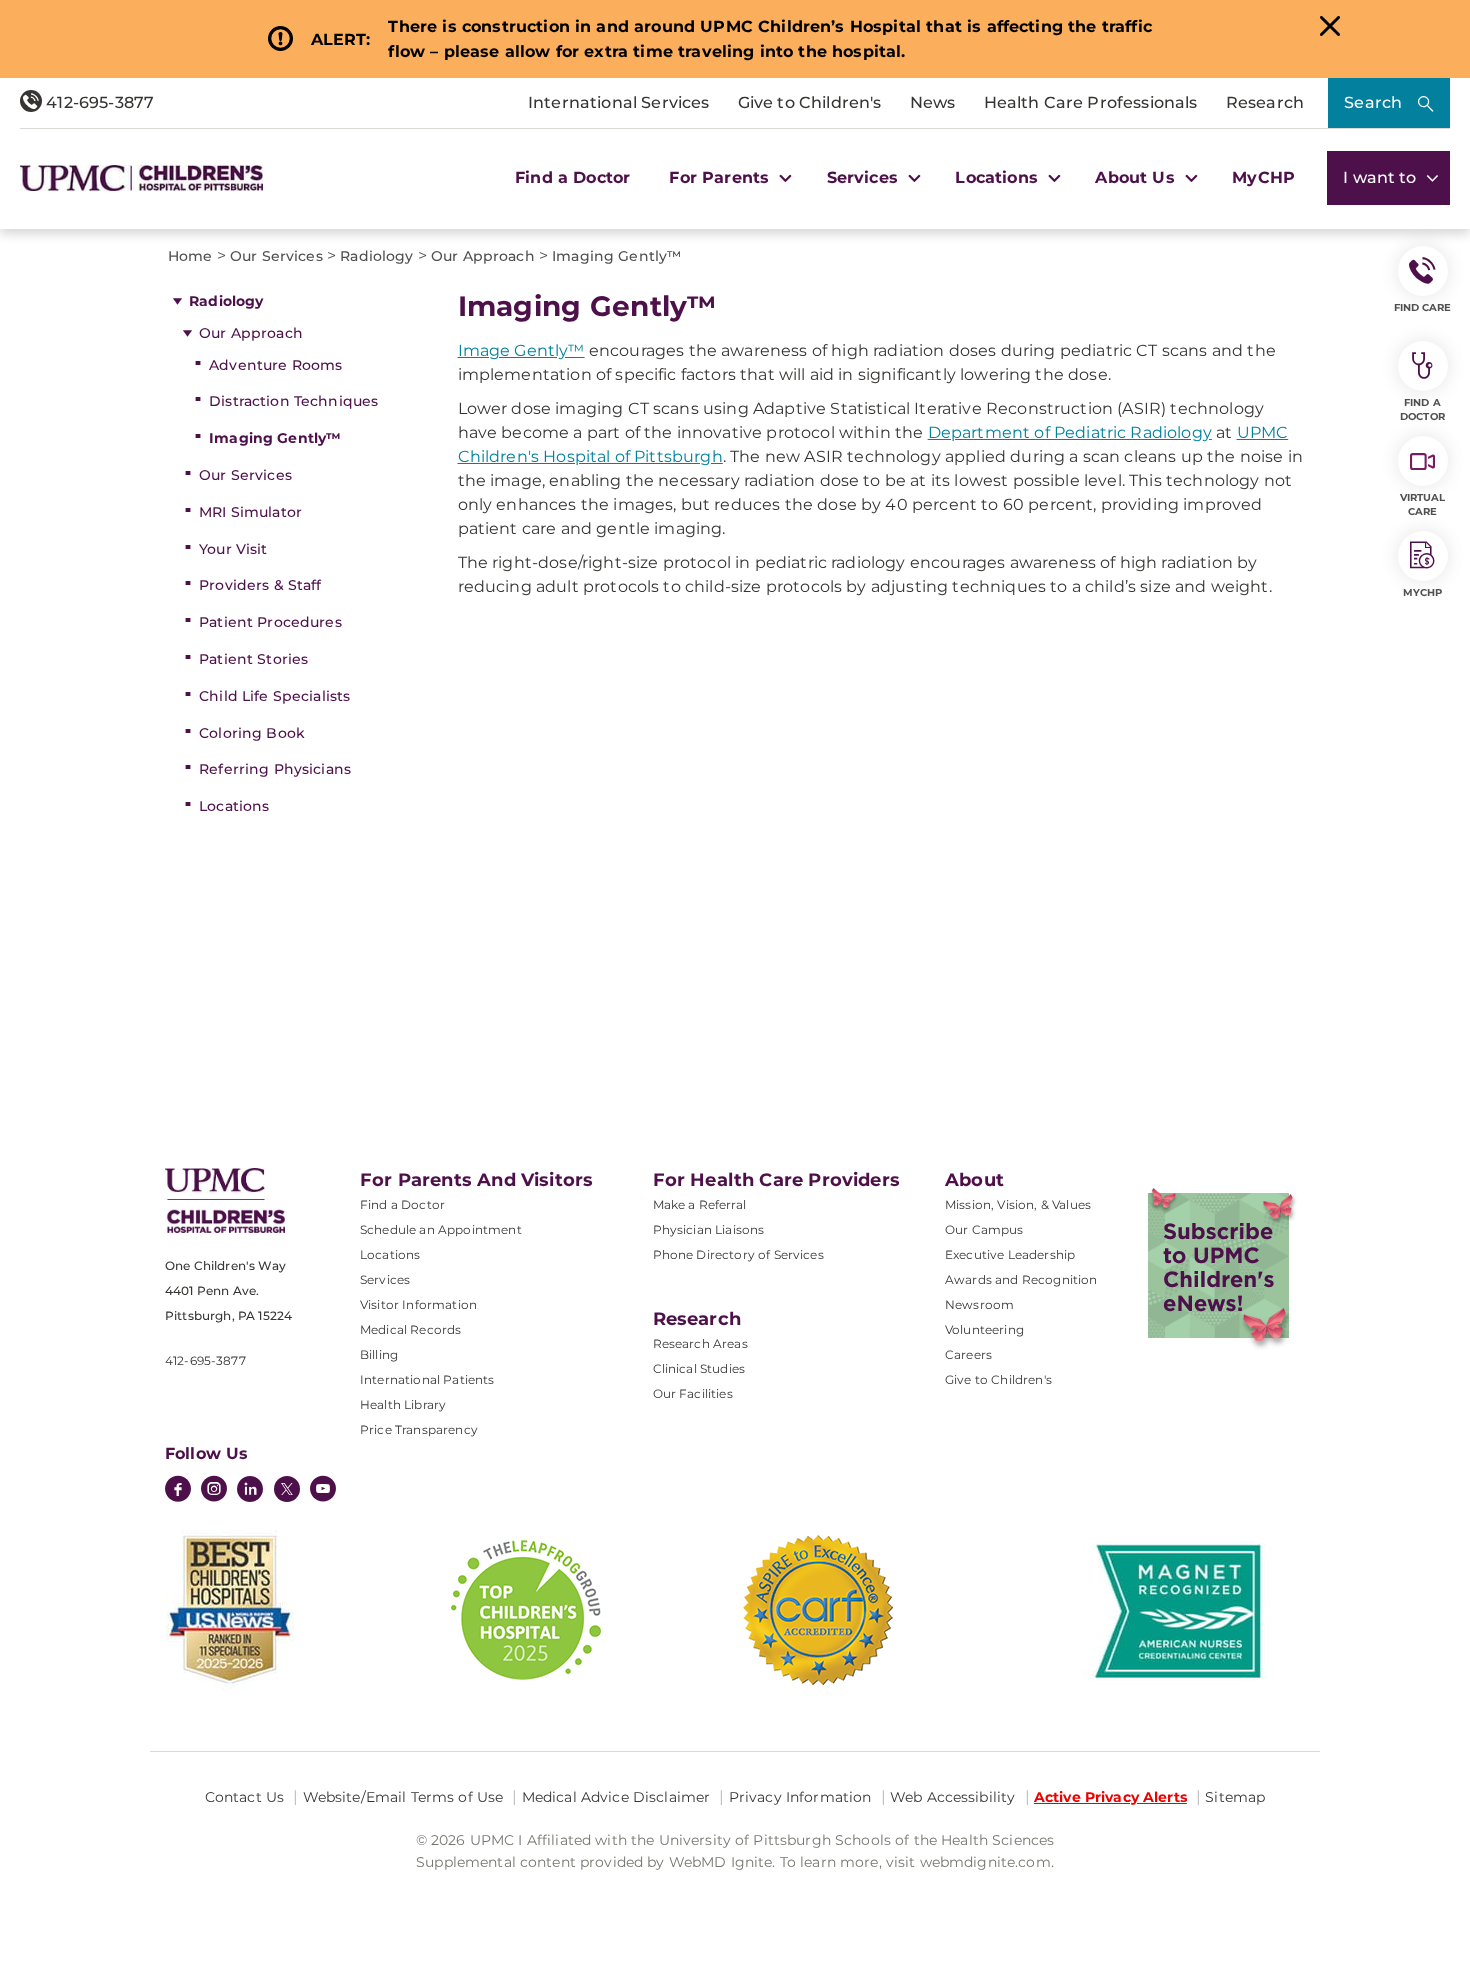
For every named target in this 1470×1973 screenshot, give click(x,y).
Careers (968, 1354)
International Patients (427, 1379)
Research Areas (700, 1343)
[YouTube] (323, 1491)
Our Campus (984, 1229)
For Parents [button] (721, 177)
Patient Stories (253, 659)
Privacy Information (800, 1797)
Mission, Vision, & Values (1018, 1204)
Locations (234, 806)
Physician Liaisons (709, 1229)
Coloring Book (252, 733)
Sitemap (1235, 1797)
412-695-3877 (98, 102)
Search (1373, 102)
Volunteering (984, 1329)
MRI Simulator (250, 512)
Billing (379, 1354)
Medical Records (410, 1329)
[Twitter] (287, 1489)
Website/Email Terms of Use (403, 1797)
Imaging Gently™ (275, 438)
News (933, 102)
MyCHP (1263, 177)
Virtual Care (1423, 504)
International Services (619, 102)
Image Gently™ (521, 350)
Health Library (403, 1404)
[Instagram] (214, 1491)
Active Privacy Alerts (1110, 1797)
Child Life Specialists (274, 696)
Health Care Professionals (1091, 102)
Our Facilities (693, 1393)
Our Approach (251, 333)
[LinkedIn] (250, 1491)
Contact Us (244, 1797)
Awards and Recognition (1021, 1279)
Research (1265, 102)
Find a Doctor (572, 177)
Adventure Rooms (275, 365)
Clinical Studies (699, 1368)
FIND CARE (1423, 307)
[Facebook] (178, 1491)
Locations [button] (999, 177)
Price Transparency (419, 1429)
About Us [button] (1137, 177)
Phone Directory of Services (738, 1254)
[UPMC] (141, 178)
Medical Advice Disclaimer (616, 1797)
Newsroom (979, 1304)
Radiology (226, 301)
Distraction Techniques (293, 401)
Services (385, 1279)
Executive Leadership (1010, 1254)
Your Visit (233, 549)
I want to (1382, 177)
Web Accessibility (952, 1797)
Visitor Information (418, 1304)
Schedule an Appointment (441, 1229)
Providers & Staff (260, 585)
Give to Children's (810, 102)
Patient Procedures (270, 622)
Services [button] (865, 177)
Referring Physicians (275, 769)
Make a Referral (699, 1204)
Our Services (245, 475)
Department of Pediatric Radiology (1070, 432)
